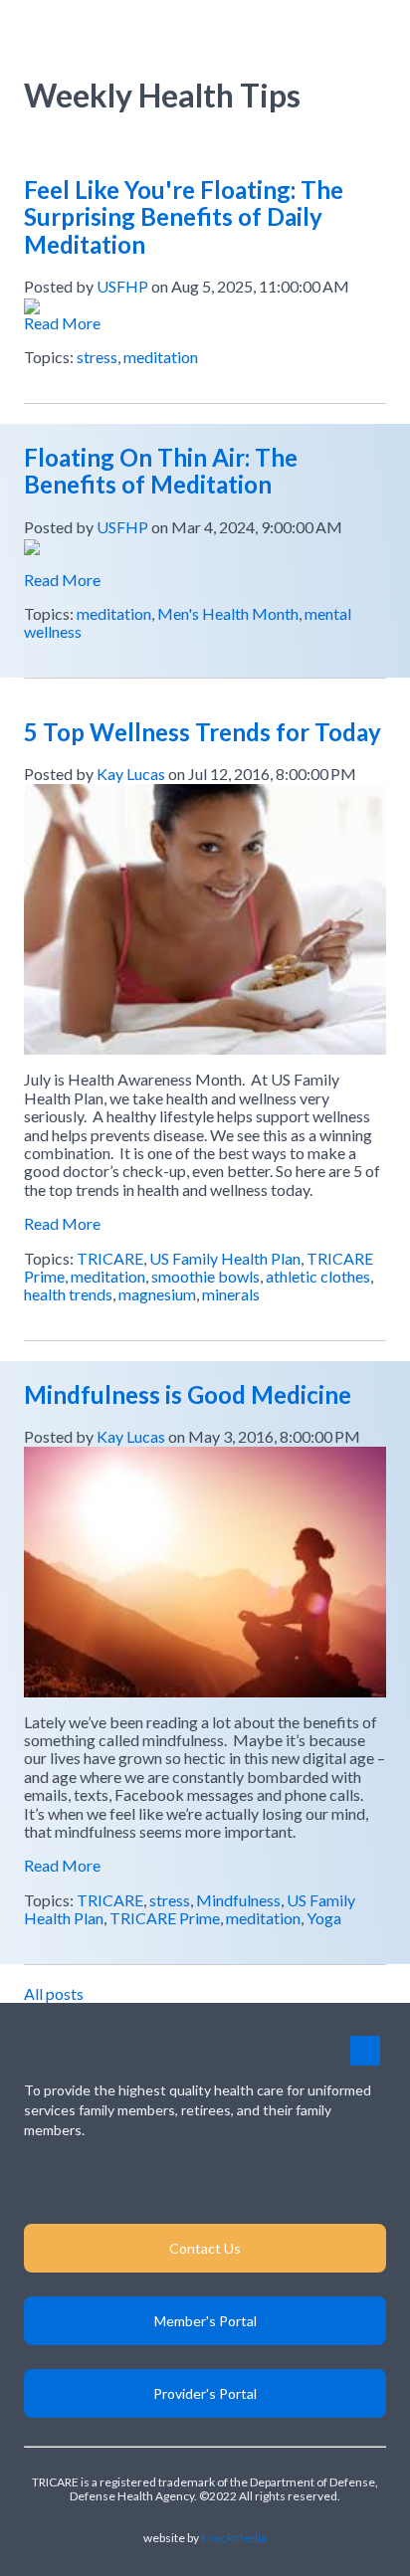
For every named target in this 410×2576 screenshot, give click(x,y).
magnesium (157, 1294)
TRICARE (110, 1258)
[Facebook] (205, 2181)
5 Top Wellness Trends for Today (203, 732)
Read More (62, 323)
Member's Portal (205, 2321)
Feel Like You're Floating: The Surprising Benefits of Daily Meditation (184, 217)
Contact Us (205, 2248)
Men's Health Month (228, 613)
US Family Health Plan (225, 1258)
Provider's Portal (205, 2393)
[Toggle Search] (328, 28)
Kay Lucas (131, 774)
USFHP (122, 286)
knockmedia (234, 2538)
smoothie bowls (205, 1276)
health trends (68, 1294)
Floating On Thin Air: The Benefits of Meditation (161, 471)
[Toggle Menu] (372, 28)
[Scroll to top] (365, 2051)
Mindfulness (238, 1900)
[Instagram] (147, 2181)
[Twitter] (264, 2181)
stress (97, 357)
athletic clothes (318, 1276)
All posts (54, 1993)
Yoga (324, 1918)
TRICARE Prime (165, 1918)
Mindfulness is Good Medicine (188, 1394)
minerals (231, 1294)
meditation (161, 357)
